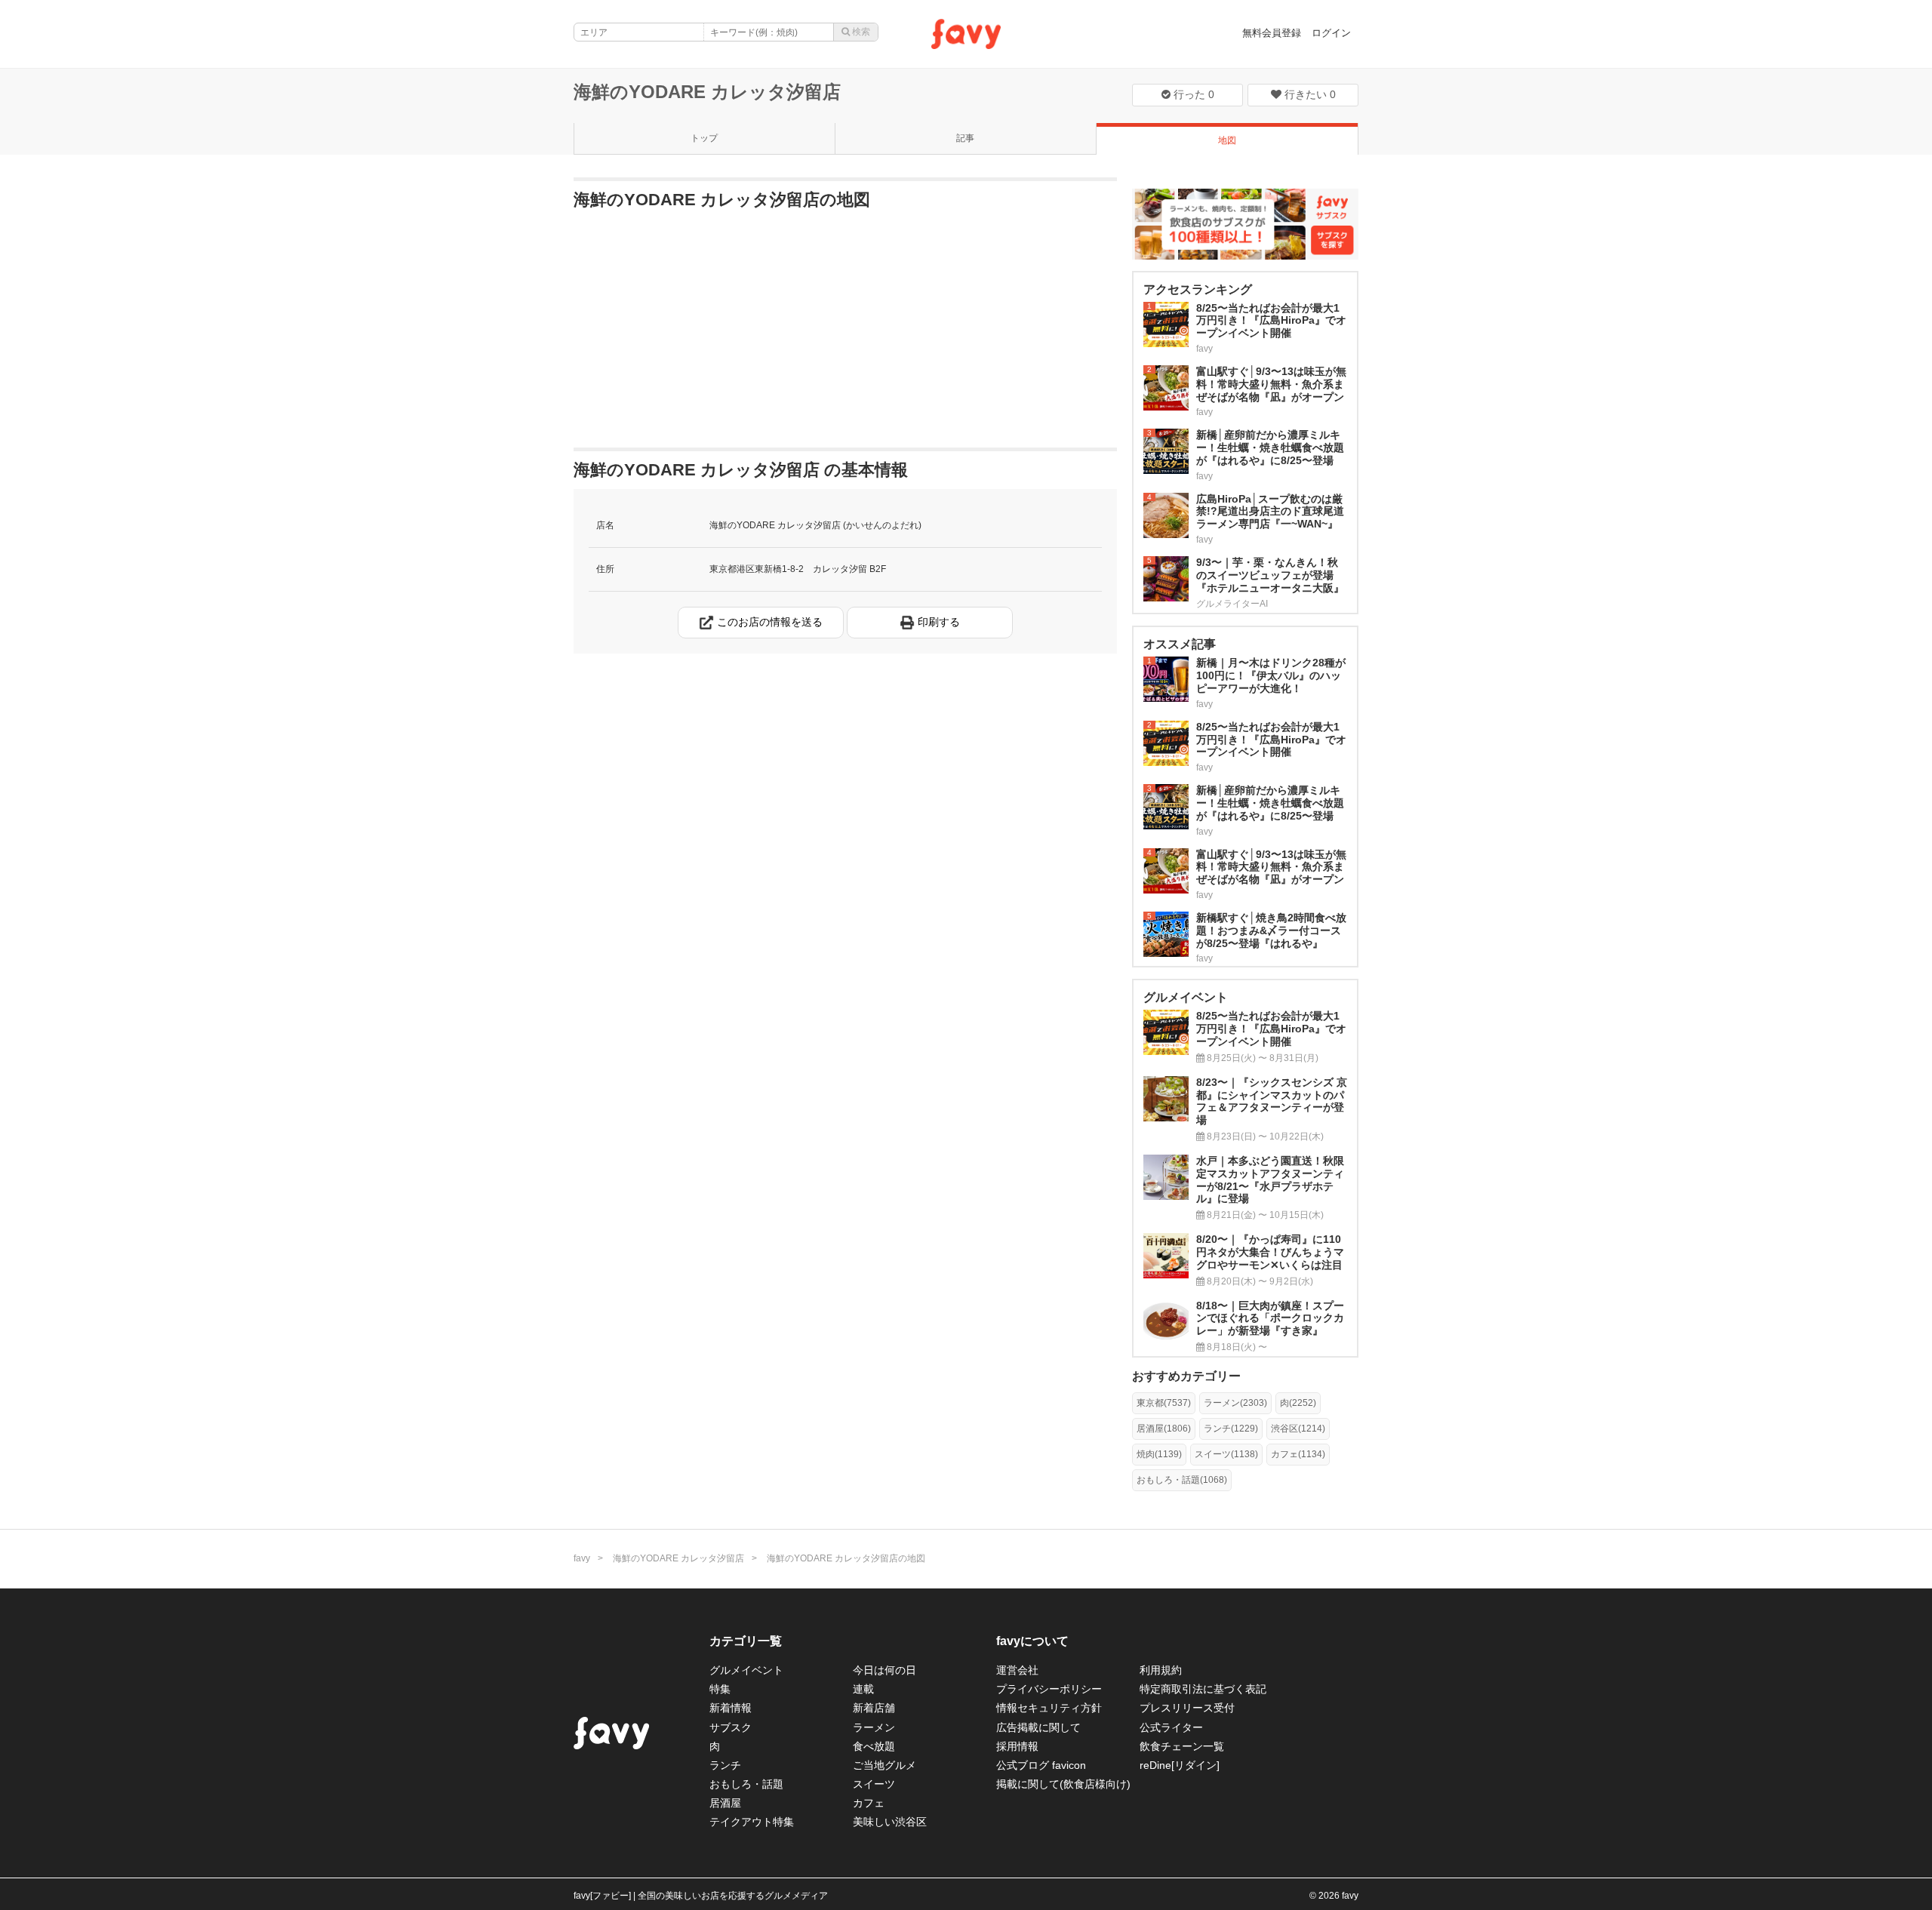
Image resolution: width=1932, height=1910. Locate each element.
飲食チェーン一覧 (1182, 1746)
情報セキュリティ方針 (1049, 1708)
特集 (720, 1689)
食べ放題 (874, 1746)
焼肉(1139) (1159, 1454)
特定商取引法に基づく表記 (1203, 1689)
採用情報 (1017, 1746)
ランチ (725, 1765)
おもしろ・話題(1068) (1182, 1480)
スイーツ (874, 1784)
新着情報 (731, 1708)
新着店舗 (874, 1708)
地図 (1227, 140)
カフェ (869, 1803)
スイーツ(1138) (1226, 1454)
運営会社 (1017, 1670)
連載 (863, 1689)
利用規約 (1161, 1670)
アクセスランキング (1198, 289)
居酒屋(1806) (1164, 1429)
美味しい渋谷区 (890, 1822)
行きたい (1309, 94)
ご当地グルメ (884, 1765)
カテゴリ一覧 (746, 1641)
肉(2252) (1298, 1403)
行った (1192, 94)
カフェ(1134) (1298, 1454)
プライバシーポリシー (1049, 1689)
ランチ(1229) (1231, 1429)
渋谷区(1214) (1298, 1429)
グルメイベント (746, 1670)
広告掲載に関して (1038, 1727)
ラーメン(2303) (1235, 1403)
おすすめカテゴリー (1186, 1376)
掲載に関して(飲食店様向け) (1063, 1784)
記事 (965, 138)
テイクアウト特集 (752, 1822)
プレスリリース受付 (1187, 1708)
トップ (704, 138)
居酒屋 (725, 1803)
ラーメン (874, 1727)
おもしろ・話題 (746, 1784)
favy (582, 1558)
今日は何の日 (884, 1670)
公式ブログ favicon (1041, 1765)
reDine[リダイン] (1180, 1765)
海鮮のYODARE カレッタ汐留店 (707, 92)
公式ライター (1171, 1727)
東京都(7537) (1164, 1403)
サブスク (731, 1727)
